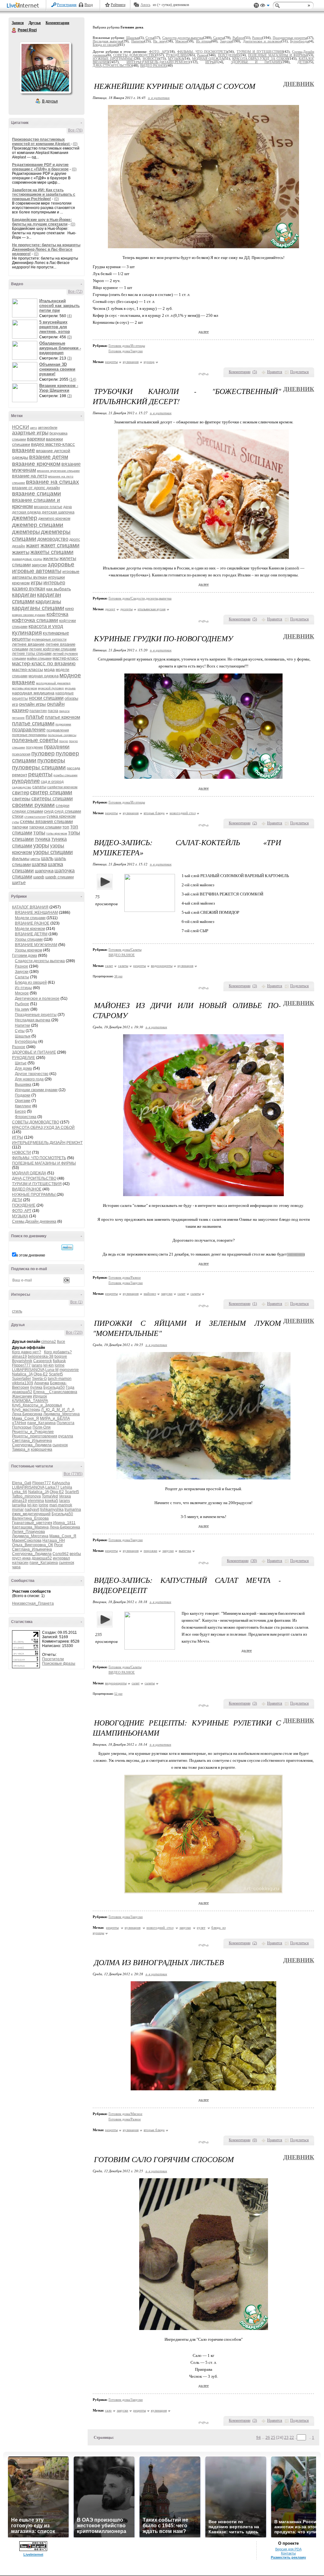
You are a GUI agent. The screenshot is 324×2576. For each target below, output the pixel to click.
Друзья (35, 23)
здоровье (61, 564)
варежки (36, 439)
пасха (53, 711)
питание (18, 718)
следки (62, 805)
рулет (201, 1927)
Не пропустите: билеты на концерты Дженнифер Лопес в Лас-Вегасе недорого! (46, 249)
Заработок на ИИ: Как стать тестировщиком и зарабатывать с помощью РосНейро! (44, 194)
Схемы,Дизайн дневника (34, 1221)
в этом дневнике (31, 1255)
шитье (19, 882)
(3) (69, 358)
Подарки (23, 1095)
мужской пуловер (51, 688)
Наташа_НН (54, 1540)
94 (259, 2437)
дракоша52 (22, 1392)
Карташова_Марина (30, 1527)
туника (43, 839)
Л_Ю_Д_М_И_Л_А (58, 1410)
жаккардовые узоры (27, 559)
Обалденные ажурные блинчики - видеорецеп (60, 348)
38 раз (118, 976)
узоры (41, 845)
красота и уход (46, 626)
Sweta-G (39, 1379)
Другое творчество (32, 1074)
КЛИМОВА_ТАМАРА (30, 1401)
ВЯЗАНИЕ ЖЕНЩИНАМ (36, 913)
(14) (73, 379)
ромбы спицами (65, 775)
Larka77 (52, 1487)
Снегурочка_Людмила (32, 1445)
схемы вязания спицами (46, 821)
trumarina (73, 1509)
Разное (22, 966)
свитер (21, 793)
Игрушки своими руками (36, 1090)
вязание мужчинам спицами (58, 471)
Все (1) (76, 1302)
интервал (61, 1558)
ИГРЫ (18, 1137)
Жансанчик (22, 1396)
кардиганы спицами (38, 608)
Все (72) (75, 292)
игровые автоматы (37, 571)
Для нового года (29, 1079)
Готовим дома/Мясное (125, 2114)
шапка (39, 864)
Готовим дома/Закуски (126, 351)
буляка (36, 1387)
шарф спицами (59, 877)
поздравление (29, 730)
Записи (18, 23)
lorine (60, 1365)
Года (70, 1387)
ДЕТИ (17, 1200)
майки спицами (39, 658)
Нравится (275, 372)
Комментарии (57, 23)
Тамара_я (21, 1449)
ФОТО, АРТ (22, 1211)
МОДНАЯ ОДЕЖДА (29, 1173)
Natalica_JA (22, 1374)
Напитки (22, 1025)
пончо (64, 741)
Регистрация (67, 5)
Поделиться (299, 372)
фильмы (21, 858)
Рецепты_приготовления (35, 1436)
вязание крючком (36, 464)
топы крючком (57, 833)
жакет (33, 546)
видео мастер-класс (53, 444)
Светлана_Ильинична (32, 1441)
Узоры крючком (28, 950)
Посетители (53, 1659)
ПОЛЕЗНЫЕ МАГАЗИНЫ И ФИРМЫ (44, 1163)
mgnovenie (69, 1370)
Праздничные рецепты (36, 1015)
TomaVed (50, 1496)
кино (69, 609)
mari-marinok (61, 1505)
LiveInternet (24, 6)
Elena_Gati (22, 1483)
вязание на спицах (53, 482)
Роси (58, 1545)
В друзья (50, 101)
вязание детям (49, 457)
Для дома (23, 1068)
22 (292, 2437)
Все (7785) (73, 1474)
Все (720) (74, 1332)
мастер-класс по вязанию (44, 664)
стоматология (35, 817)
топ (66, 827)
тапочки (20, 827)
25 (273, 2437)
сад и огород (52, 782)
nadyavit (32, 1509)
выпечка (185, 1551)
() (255, 372)
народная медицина (33, 693)
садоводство (22, 787)
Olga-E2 (41, 1374)
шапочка (44, 871)
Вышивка (23, 1085)
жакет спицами (60, 545)
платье (35, 717)
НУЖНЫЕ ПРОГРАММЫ (34, 1195)
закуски (39, 565)
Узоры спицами (29, 939)
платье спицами (33, 723)
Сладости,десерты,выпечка (40, 961)
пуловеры (51, 760)
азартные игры (30, 433)
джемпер (25, 518)
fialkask (59, 1361)
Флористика (26, 1117)
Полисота (65, 1423)
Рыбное (22, 1004)
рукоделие (26, 781)
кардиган (24, 595)
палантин (38, 711)
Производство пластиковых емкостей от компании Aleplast (41, 142)
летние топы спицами (32, 654)
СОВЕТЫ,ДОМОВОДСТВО (36, 1122)
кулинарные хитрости (49, 639)
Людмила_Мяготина (62, 1414)
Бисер (20, 1111)
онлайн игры (32, 704)
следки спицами (28, 811)
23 (286, 2437)
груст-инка (21, 1558)
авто (34, 428)
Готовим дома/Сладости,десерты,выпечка (140, 598)
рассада (73, 768)
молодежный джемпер (53, 683)
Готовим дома (25, 956)
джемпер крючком (54, 519)
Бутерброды (26, 1042)
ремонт (20, 775)
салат (109, 966)
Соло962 (61, 1554)
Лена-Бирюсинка (27, 1414)
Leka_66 (20, 1492)
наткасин (20, 1563)
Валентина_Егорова (30, 1518)
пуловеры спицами (39, 767)
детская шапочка (58, 512)
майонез (150, 1294)
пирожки (150, 1551)
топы (39, 833)
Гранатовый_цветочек (32, 1523)
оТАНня (19, 1423)
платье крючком (62, 717)
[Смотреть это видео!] (26, 308)
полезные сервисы (62, 735)
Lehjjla (66, 1487)
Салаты (22, 977)
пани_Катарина (41, 1423)
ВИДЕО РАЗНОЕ (27, 1189)
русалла (66, 1436)
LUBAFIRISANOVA (28, 1370)
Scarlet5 (56, 1374)
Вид (265, 6)
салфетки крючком (62, 787)
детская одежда (26, 512)
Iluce (61, 1342)
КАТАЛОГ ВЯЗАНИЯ (30, 907)
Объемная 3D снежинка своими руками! (57, 369)
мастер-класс (65, 658)
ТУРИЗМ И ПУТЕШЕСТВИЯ (37, 1184)
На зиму (22, 1009)
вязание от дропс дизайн (36, 488)
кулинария (27, 633)
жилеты (51, 558)
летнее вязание (28, 644)
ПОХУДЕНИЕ (24, 1205)
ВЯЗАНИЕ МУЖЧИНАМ (36, 945)
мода (49, 669)
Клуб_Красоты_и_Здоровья (37, 1405)
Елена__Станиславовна (55, 1392)
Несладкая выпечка (33, 1020)
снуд (49, 811)
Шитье (21, 1063)
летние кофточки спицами (53, 649)
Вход (89, 5)
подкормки (63, 724)
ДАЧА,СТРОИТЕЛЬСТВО (34, 1178)
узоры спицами (53, 852)
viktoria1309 (23, 1383)
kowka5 (52, 1501)
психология (21, 754)
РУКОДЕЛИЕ (24, 1058)
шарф (39, 877)
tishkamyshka (52, 1509)
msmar (18, 1509)
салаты (39, 787)
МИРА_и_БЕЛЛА (55, 1418)
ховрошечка (41, 1449)
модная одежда (44, 676)
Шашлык (23, 1036)
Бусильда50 (54, 1387)
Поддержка (256, 6)
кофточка (57, 614)
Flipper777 (21, 1365)
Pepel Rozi (14, 30)
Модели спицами (30, 918)
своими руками (33, 805)
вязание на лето (30, 476)
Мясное (22, 993)
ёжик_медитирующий (31, 1514)
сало (108, 2410)
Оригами (23, 1101)
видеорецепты (162, 966)
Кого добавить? (58, 1352)
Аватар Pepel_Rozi (45, 68)
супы (16, 822)
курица (149, 362)
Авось (145, 5)
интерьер (54, 583)
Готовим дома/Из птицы (127, 346)
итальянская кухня (152, 609)
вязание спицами (37, 493)
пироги (64, 711)
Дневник (299, 84)
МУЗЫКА (20, 1216)
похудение (34, 747)
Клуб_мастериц (26, 1410)
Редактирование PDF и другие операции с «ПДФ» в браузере (40, 167)
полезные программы (29, 735)
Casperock (43, 1361)
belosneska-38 (41, 1356)
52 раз (118, 1694)
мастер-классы (28, 669)
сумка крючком (61, 816)
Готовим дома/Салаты (125, 950)
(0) (75, 144)
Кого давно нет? (27, 1352)
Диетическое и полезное (37, 999)
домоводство (53, 539)
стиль (17, 1311)
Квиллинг (23, 1106)
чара (16, 1567)
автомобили (48, 427)
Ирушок (40, 1396)
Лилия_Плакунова (28, 1532)
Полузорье (22, 1427)
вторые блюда (154, 813)
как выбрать (59, 589)
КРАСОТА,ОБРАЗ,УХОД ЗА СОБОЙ (43, 1128)
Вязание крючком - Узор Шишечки (59, 388)
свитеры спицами (52, 799)
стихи (18, 816)
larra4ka (19, 1505)
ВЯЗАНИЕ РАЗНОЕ (32, 923)
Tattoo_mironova (26, 1496)
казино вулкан (29, 589)
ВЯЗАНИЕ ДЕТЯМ (31, 934)
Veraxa (65, 1496)
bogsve (61, 1356)
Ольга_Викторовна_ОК (33, 1545)
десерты (126, 609)
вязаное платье (48, 507)
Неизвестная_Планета (33, 1603)
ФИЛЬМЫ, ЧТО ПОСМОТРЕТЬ (39, 1158)
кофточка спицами (35, 620)
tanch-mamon (60, 1379)
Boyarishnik (22, 1361)
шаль (47, 858)
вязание (24, 450)
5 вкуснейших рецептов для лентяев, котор (55, 327)
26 (268, 2437)
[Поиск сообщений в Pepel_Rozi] (67, 1247)
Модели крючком (30, 929)
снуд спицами (68, 811)
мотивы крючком (25, 688)
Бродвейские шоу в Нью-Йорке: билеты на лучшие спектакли (42, 222)
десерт (110, 609)
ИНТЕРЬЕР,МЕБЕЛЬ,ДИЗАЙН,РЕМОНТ (47, 1143)
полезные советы (35, 740)
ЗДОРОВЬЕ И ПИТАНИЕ (34, 1052)
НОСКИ (21, 427)
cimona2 (49, 1342)
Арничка (42, 1383)
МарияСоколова (27, 1540)
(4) (69, 316)
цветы (35, 859)
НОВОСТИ (22, 1153)
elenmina (36, 1501)
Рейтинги (118, 5)
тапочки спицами (45, 827)
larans (37, 1365)
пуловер (43, 753)
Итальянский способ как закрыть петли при (59, 306)
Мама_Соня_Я (25, 1418)
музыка (70, 688)
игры (37, 583)
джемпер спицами (38, 525)
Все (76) (75, 130)
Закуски (22, 972)
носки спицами (46, 698)
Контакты (288, 2553)
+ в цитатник (159, 98)
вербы (75, 1554)
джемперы (26, 532)
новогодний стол (183, 813)
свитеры (21, 799)
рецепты (40, 774)
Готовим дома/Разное (125, 1277)
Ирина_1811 (64, 1523)
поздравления (58, 730)
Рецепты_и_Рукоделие (33, 1432)
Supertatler (22, 1379)
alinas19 (19, 1356)
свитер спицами (51, 792)
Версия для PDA (288, 2549)
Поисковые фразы (59, 1663)
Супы (20, 1031)
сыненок (60, 1445)
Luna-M (52, 1370)
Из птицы (23, 988)
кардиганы (48, 602)
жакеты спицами (52, 552)
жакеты (21, 552)
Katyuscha (61, 1483)
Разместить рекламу (288, 2557)
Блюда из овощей (31, 982)
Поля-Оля (42, 1427)
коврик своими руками (29, 615)
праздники (57, 747)
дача (68, 507)
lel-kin (49, 1365)
